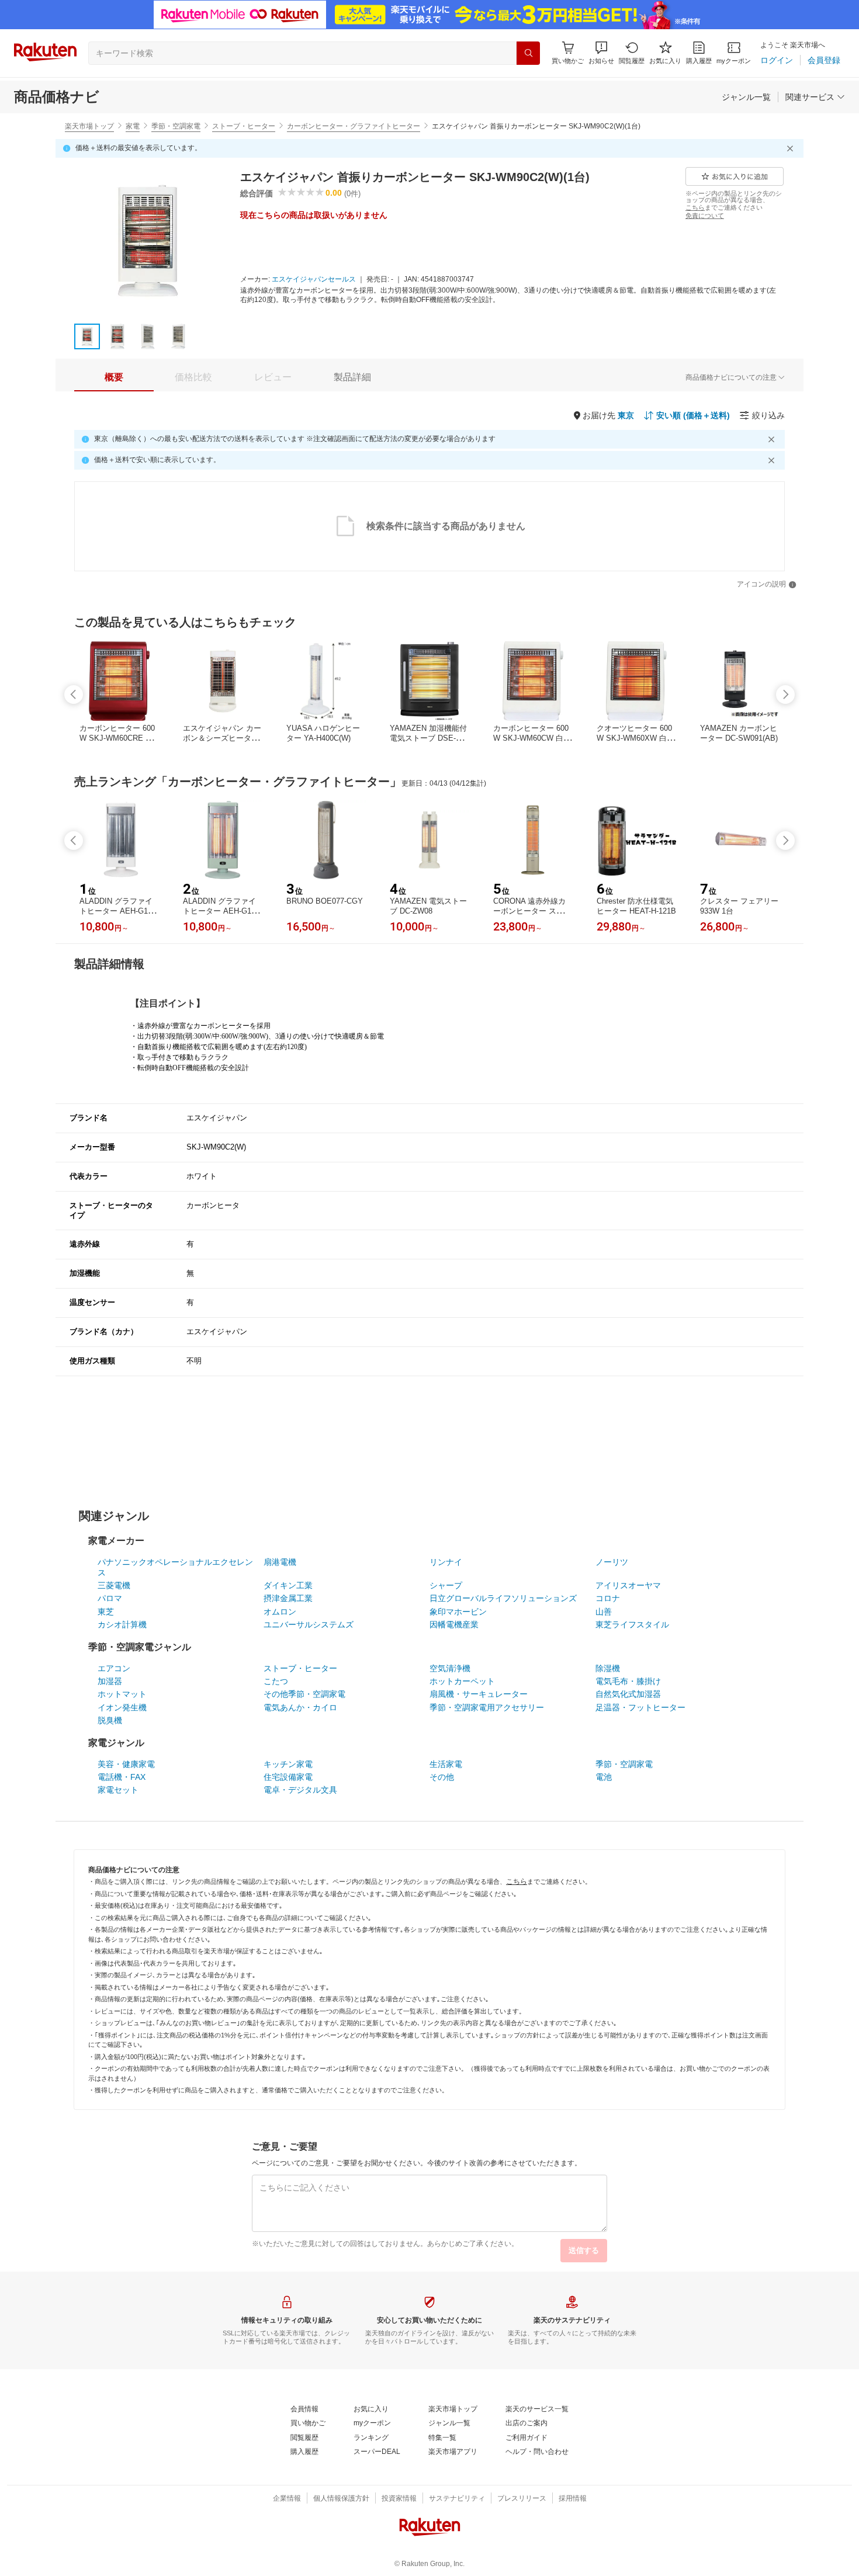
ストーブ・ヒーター (244, 126)
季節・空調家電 (176, 126)
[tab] (114, 377)
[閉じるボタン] (792, 148)
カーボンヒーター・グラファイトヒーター (354, 126)
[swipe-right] (785, 695)
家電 (133, 126)
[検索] (528, 53)
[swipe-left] (74, 695)
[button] (601, 53)
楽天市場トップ (89, 126)
